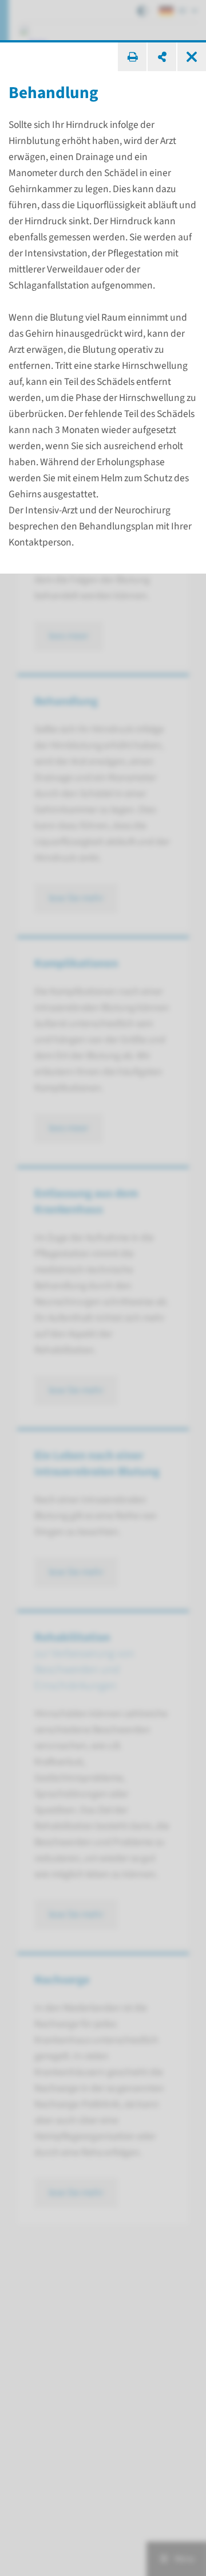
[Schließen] (192, 57)
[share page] (162, 57)
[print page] (132, 57)
